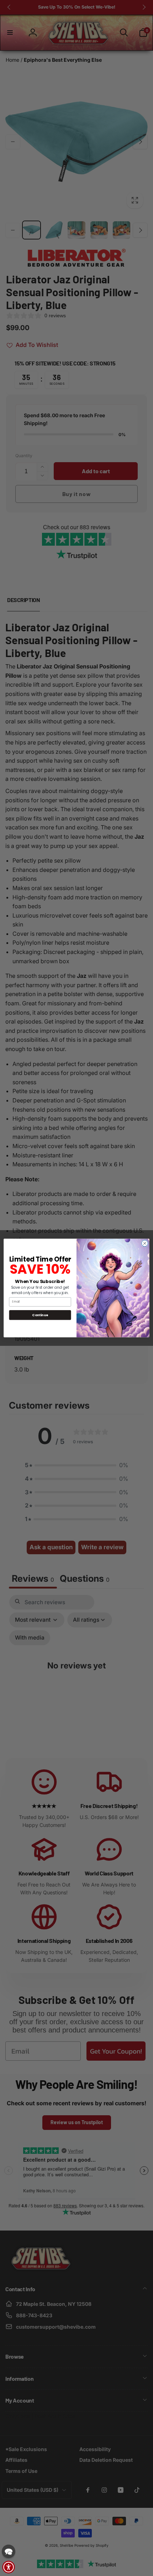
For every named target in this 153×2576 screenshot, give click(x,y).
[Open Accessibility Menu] (9, 2567)
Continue (40, 1315)
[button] (9, 2551)
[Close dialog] (145, 1243)
